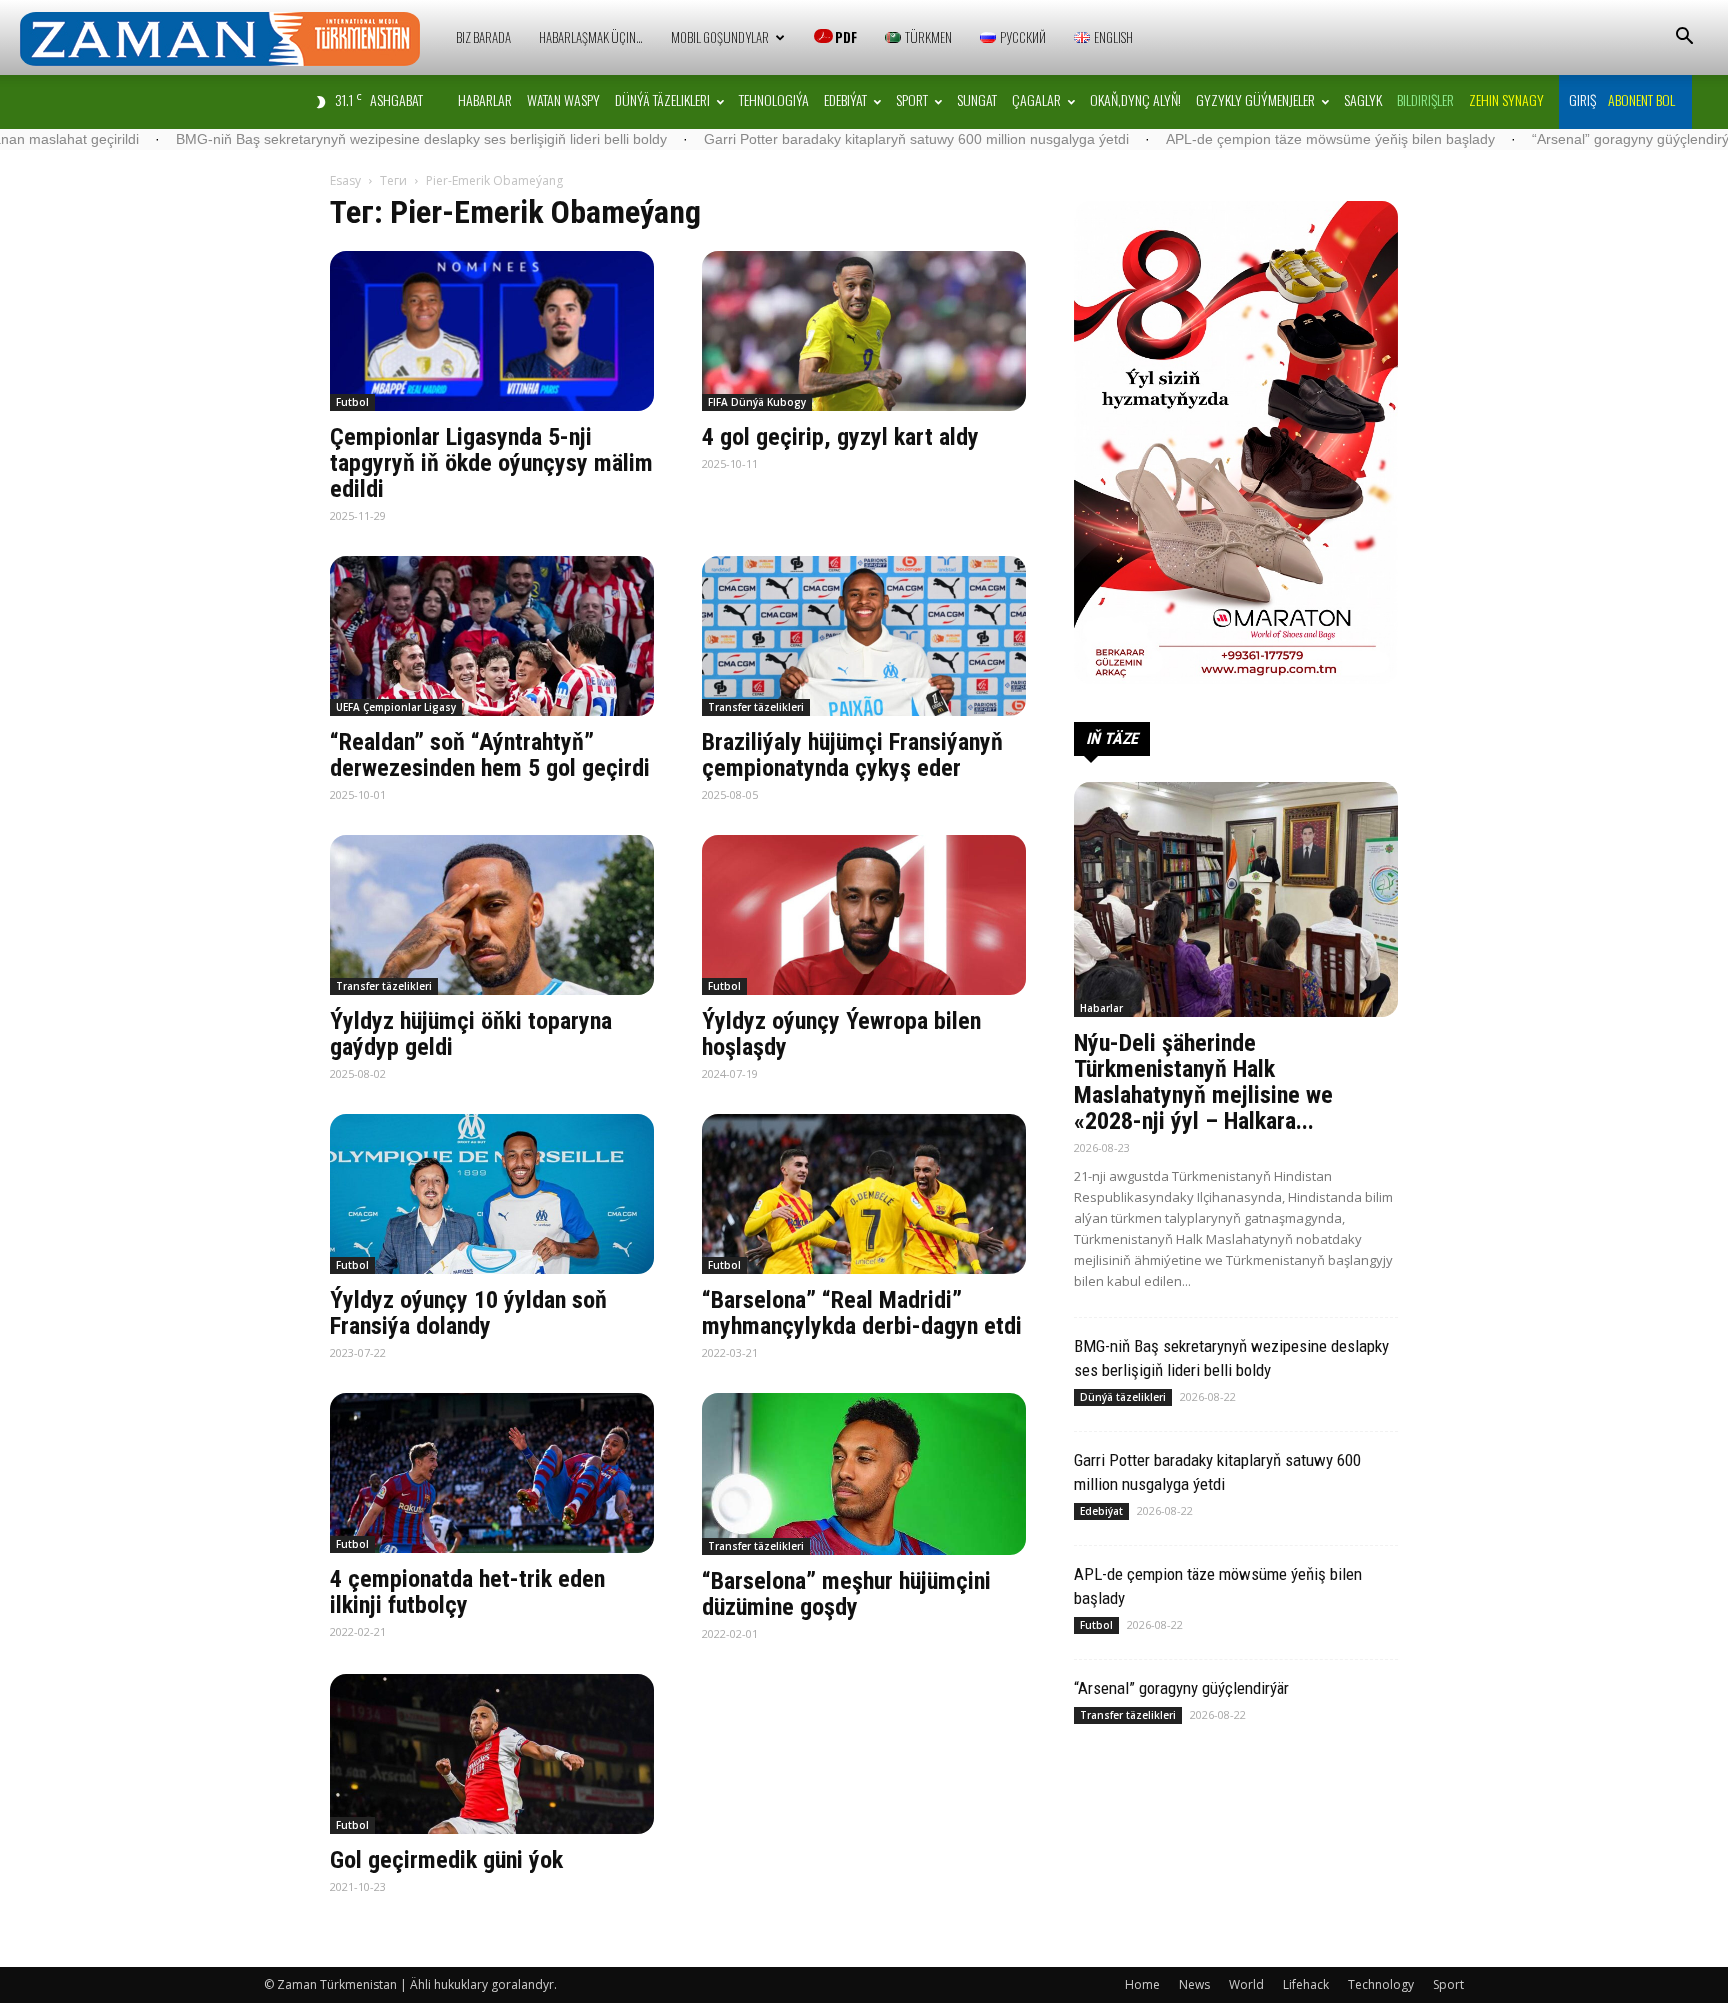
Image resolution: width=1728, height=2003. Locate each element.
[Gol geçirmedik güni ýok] (492, 1754)
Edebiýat (845, 99)
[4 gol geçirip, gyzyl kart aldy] (864, 331)
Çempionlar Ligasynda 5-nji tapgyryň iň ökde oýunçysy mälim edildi (491, 463)
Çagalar (1036, 99)
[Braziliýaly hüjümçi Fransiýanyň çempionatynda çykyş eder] (864, 636)
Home (1142, 1984)
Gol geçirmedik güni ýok (446, 1860)
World (1246, 1984)
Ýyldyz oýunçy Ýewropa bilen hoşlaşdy (841, 1034)
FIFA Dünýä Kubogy (757, 402)
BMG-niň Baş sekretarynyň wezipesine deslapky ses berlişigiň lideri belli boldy (290, 139)
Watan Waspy (563, 99)
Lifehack (1306, 1984)
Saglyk (1363, 99)
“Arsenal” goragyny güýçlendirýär (1506, 139)
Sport (912, 99)
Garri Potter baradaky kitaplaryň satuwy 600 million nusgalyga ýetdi (785, 139)
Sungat (977, 99)
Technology (1381, 1984)
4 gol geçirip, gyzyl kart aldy (840, 437)
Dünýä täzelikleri (662, 99)
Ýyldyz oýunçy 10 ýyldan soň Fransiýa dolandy (468, 1313)
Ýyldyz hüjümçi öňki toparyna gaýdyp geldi (471, 1034)
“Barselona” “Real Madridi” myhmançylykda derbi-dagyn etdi (862, 1313)
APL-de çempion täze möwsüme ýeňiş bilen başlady (1199, 139)
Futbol (352, 402)
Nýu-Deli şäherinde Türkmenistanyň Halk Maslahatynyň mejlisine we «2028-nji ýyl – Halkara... (1203, 1082)
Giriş (1582, 99)
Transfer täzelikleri (756, 707)
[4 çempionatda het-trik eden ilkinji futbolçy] (492, 1473)
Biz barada (483, 37)
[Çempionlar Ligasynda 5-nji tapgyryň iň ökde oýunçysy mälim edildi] (492, 331)
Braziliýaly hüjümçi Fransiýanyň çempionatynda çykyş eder (852, 755)
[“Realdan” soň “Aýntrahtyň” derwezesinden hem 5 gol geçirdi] (492, 636)
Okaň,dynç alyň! (1135, 99)
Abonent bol (1641, 99)
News (1194, 1984)
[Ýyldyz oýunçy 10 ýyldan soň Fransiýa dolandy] (492, 1194)
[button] (1684, 38)
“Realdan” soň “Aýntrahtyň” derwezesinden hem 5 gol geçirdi (490, 755)
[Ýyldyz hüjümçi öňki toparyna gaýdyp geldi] (492, 915)
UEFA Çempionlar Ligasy (396, 707)
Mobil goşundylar (720, 37)
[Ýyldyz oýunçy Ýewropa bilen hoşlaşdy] (864, 915)
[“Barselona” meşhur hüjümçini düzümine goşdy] (864, 1474)
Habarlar (485, 99)
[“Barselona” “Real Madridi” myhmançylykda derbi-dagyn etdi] (864, 1194)
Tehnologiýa (774, 99)
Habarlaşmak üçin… (591, 37)
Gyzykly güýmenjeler (1255, 99)
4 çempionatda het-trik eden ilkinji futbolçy (467, 1592)
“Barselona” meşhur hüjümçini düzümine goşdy (846, 1594)
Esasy (345, 180)
